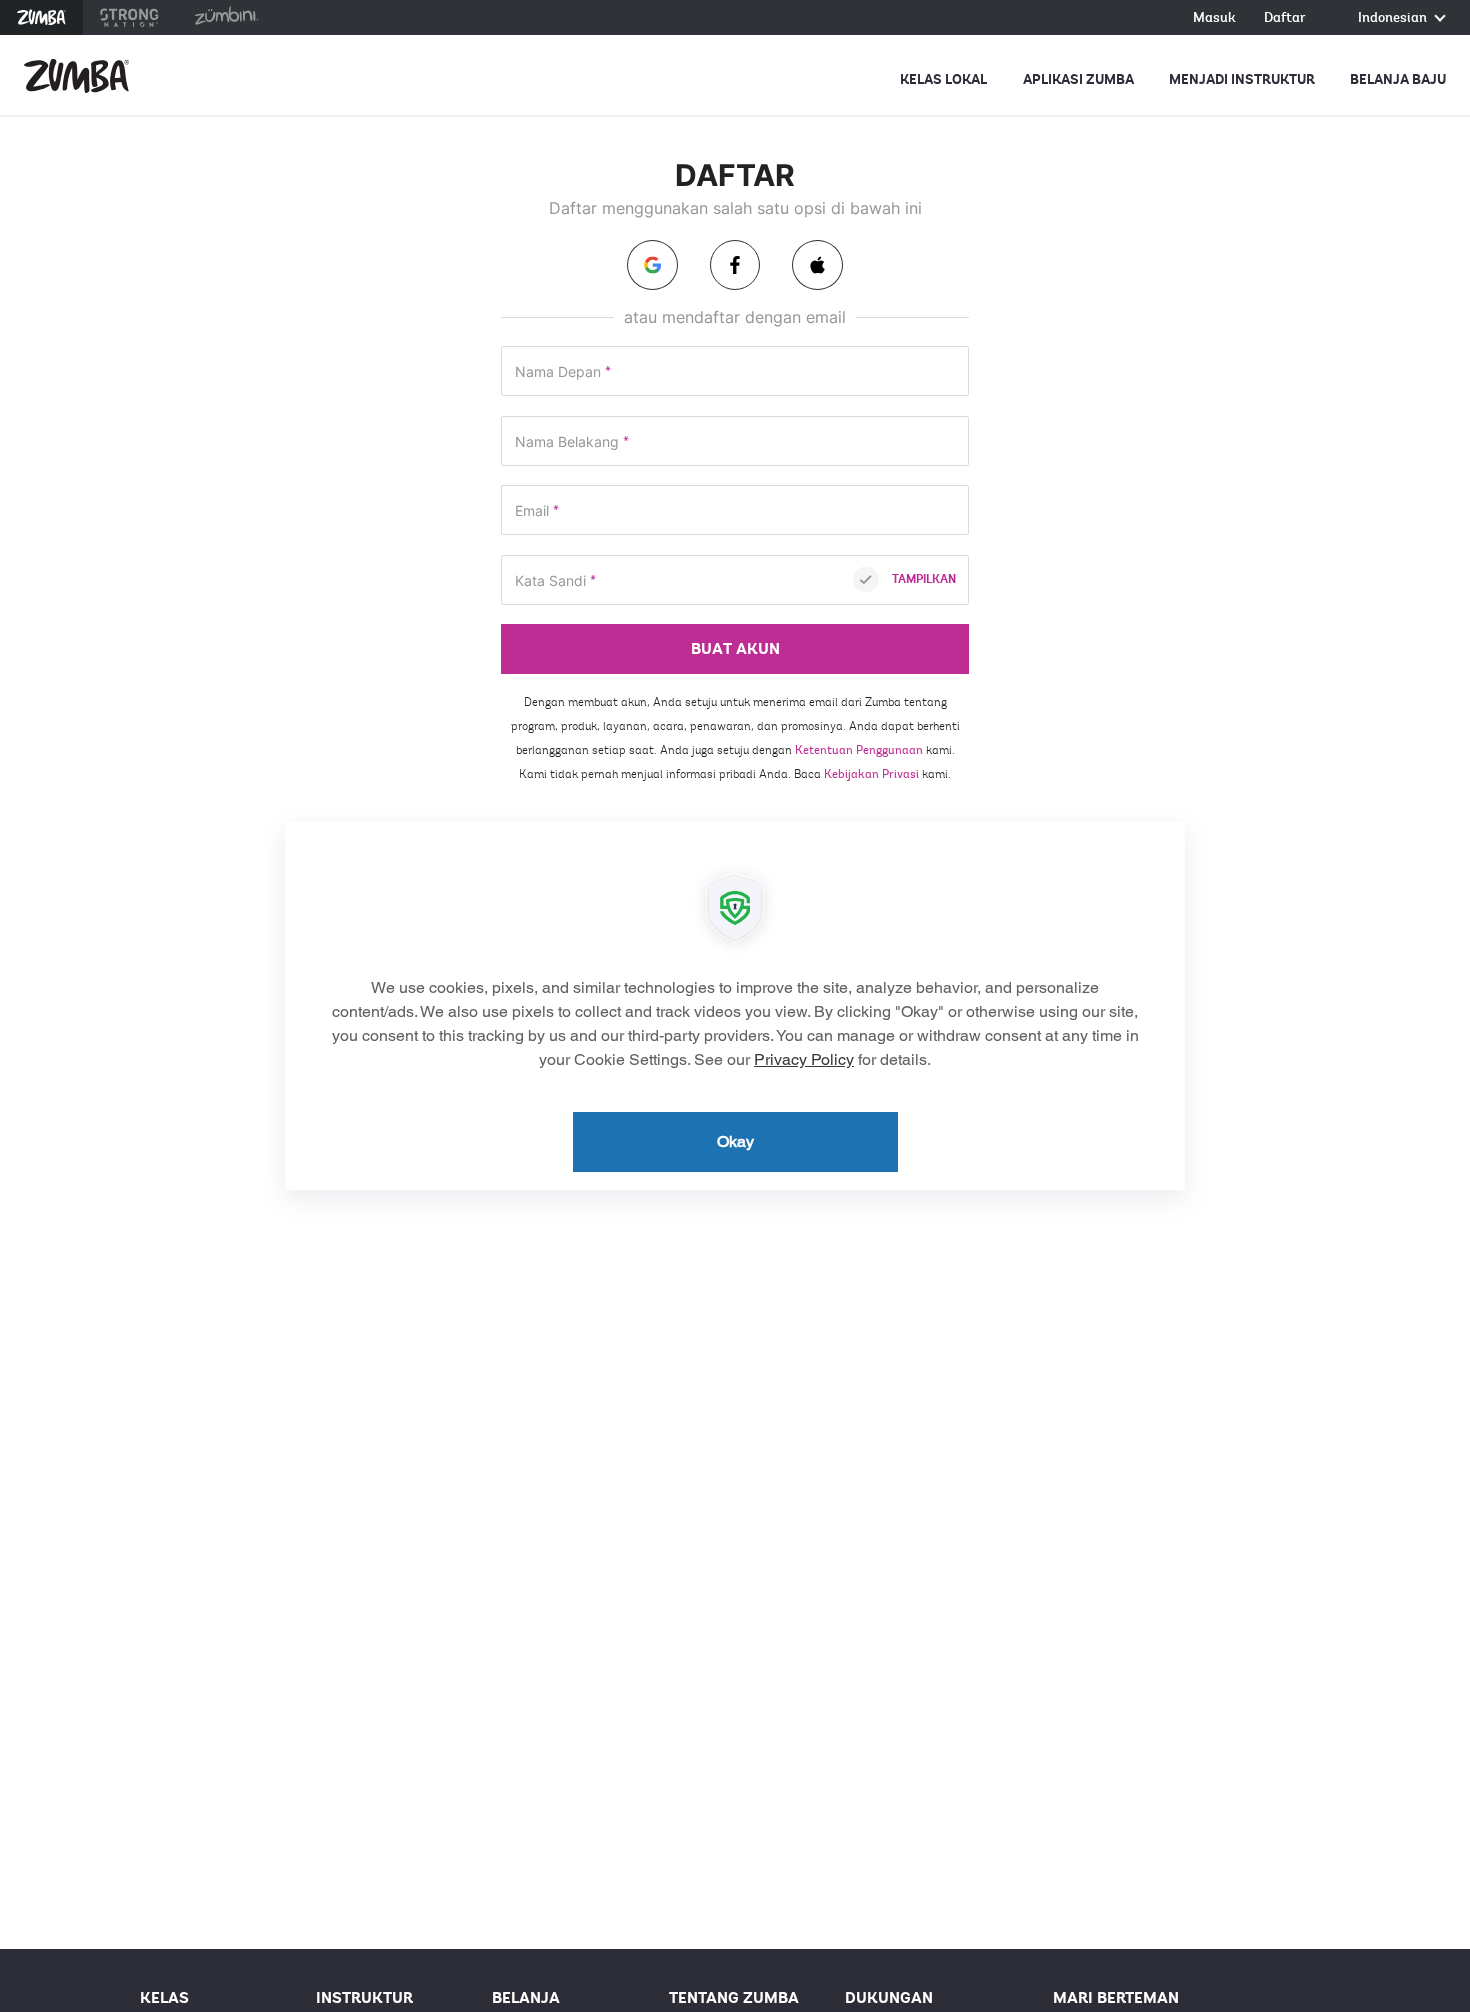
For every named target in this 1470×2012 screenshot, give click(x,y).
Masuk (1214, 18)
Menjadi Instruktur (1242, 79)
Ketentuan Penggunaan (859, 750)
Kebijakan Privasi (871, 774)
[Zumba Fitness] (76, 76)
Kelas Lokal (943, 79)
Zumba (41, 17)
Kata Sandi (555, 581)
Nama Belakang (572, 442)
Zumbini (226, 17)
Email (537, 511)
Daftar (1285, 18)
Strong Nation (129, 17)
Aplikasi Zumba (1078, 79)
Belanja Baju (1398, 79)
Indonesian (1394, 18)
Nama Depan (563, 372)
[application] (735, 1006)
